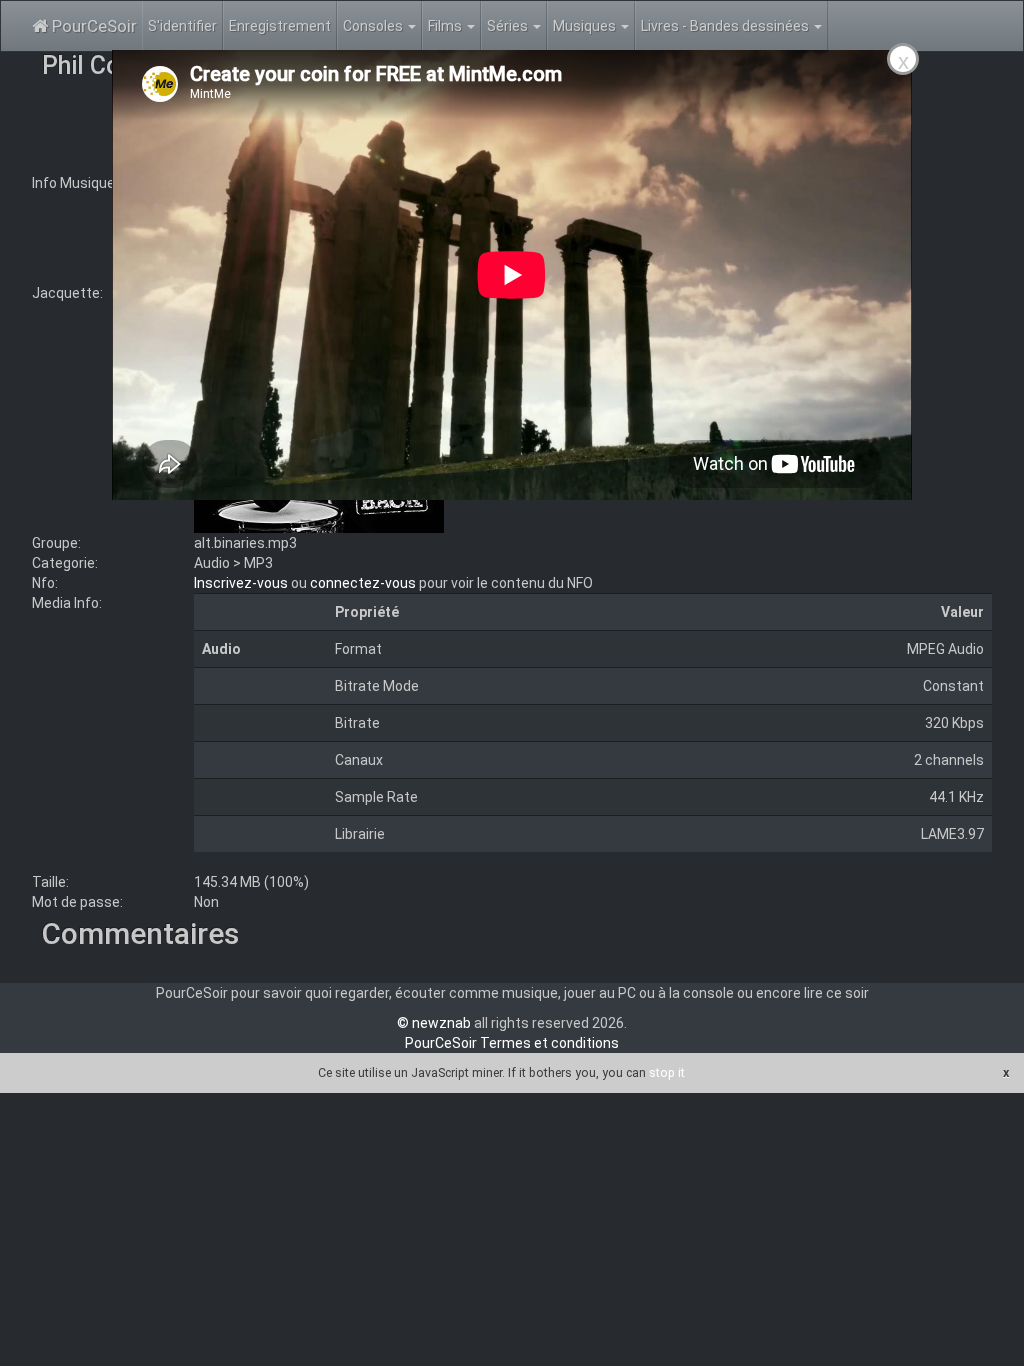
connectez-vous (363, 583)
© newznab (434, 1023)
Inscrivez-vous (241, 583)
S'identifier (182, 26)
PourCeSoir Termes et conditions (512, 1043)
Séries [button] (509, 26)
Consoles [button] (374, 26)
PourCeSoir (92, 26)
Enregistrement (280, 26)
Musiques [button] (586, 26)
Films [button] (446, 26)
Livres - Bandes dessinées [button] (726, 26)
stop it (667, 1072)
